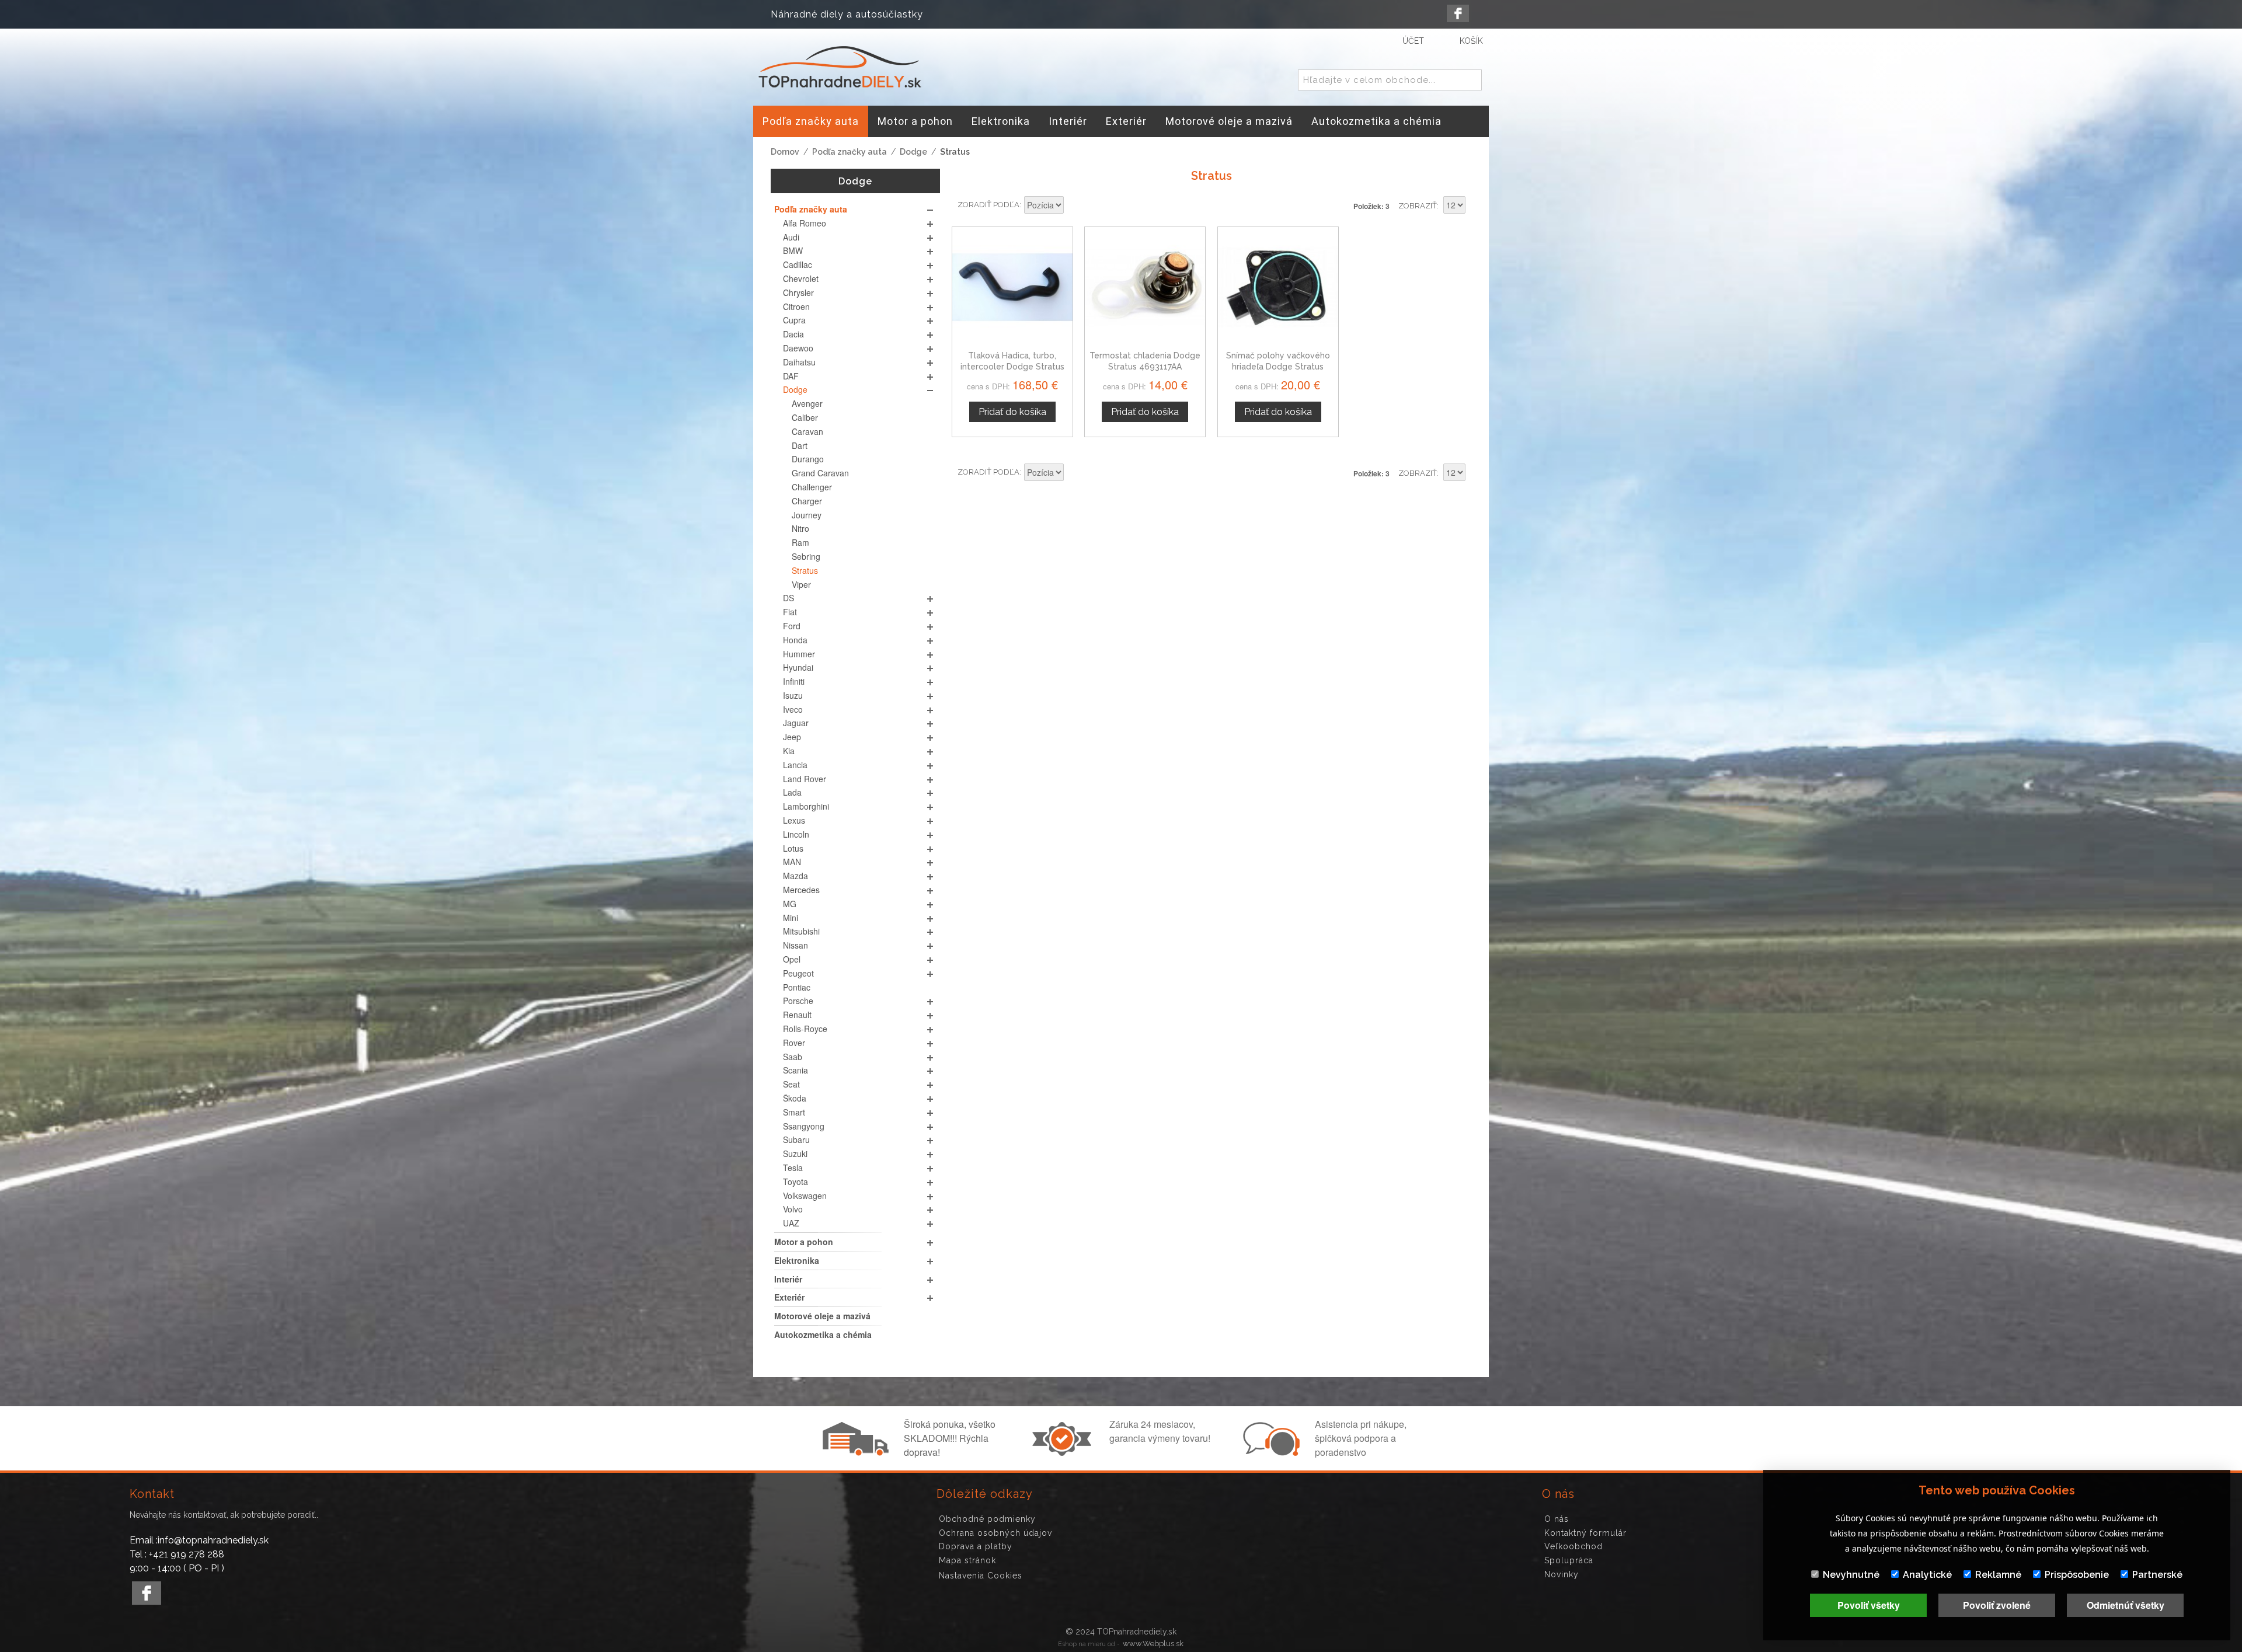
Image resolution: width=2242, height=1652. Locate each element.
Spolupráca (1569, 1560)
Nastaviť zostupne (1074, 206)
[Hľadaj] (1471, 81)
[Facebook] (1458, 13)
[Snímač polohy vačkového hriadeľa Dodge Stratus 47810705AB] (1278, 287)
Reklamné (1998, 1575)
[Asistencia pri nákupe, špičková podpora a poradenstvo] (1270, 1452)
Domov (785, 152)
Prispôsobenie (2077, 1575)
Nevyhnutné (1851, 1575)
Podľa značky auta (850, 152)
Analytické (1927, 1575)
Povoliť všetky (1869, 1605)
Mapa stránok (967, 1560)
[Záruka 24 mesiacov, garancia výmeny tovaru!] (1064, 1452)
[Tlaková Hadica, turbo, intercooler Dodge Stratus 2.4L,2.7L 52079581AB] (1012, 287)
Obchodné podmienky (987, 1519)
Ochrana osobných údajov (995, 1533)
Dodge (913, 152)
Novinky (1562, 1574)
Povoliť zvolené (1997, 1605)
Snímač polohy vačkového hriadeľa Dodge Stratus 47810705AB (1278, 367)
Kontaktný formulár (1585, 1533)
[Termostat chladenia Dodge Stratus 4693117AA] (1145, 287)
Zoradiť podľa (988, 205)
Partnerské (2157, 1575)
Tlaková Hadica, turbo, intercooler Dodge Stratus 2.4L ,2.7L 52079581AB (1012, 367)
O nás (1557, 1519)
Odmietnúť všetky (2126, 1605)
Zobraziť (1418, 206)
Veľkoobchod (1573, 1546)
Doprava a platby (976, 1546)
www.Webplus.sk (1153, 1644)
